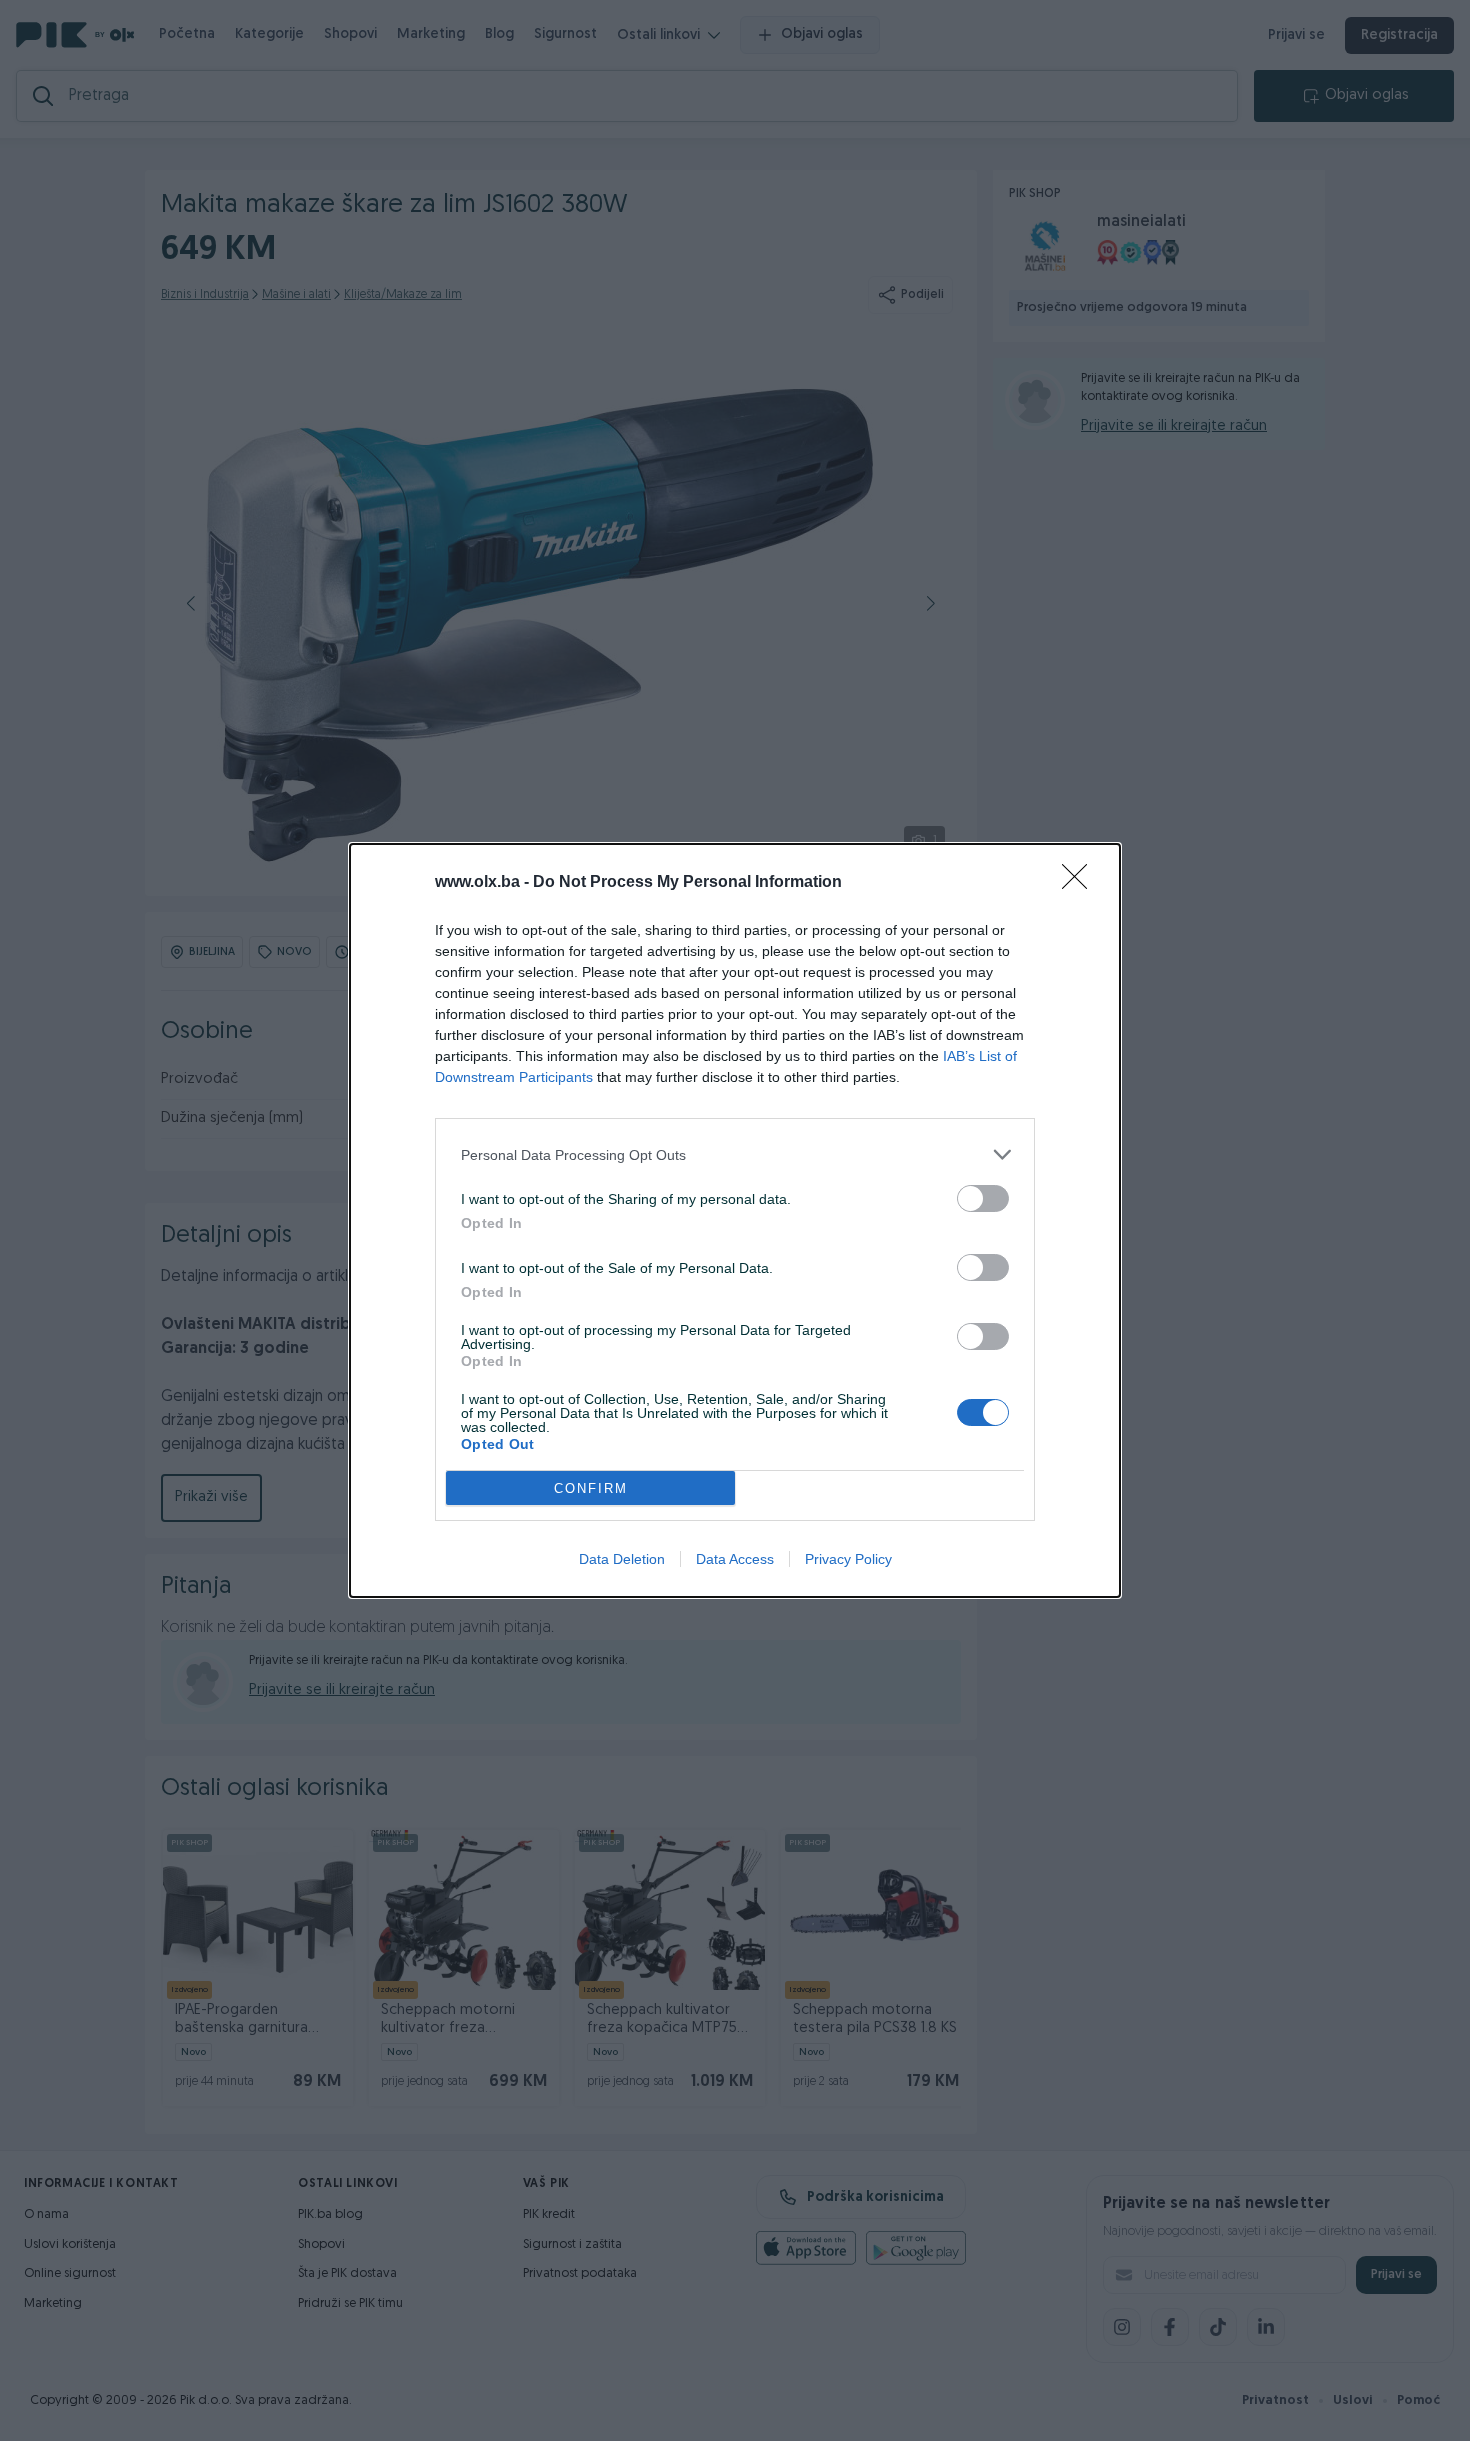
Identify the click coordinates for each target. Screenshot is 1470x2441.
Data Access (735, 1559)
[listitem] (735, 1154)
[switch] (983, 1198)
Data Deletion (622, 1559)
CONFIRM (591, 1488)
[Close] (1081, 883)
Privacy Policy (848, 1559)
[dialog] (735, 1220)
